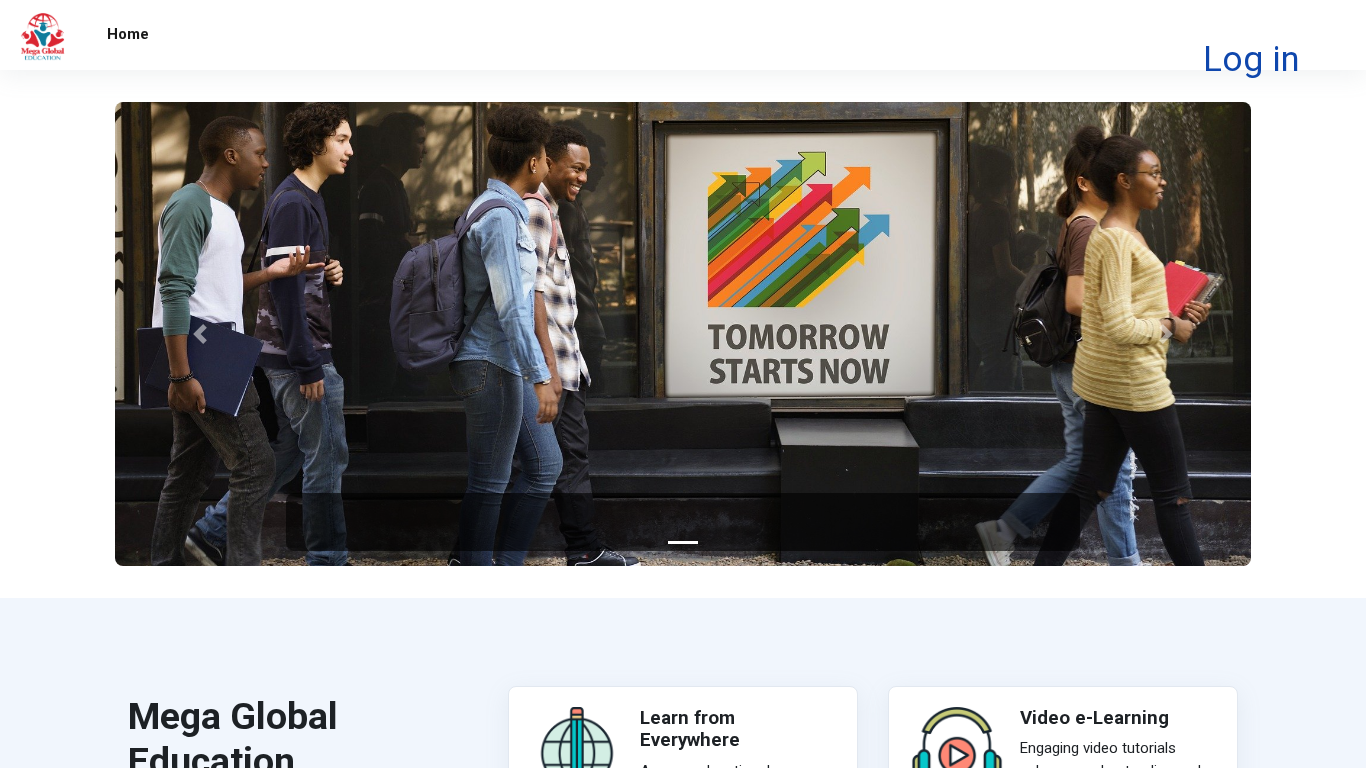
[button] (200, 334)
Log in (1251, 59)
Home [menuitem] (128, 34)
